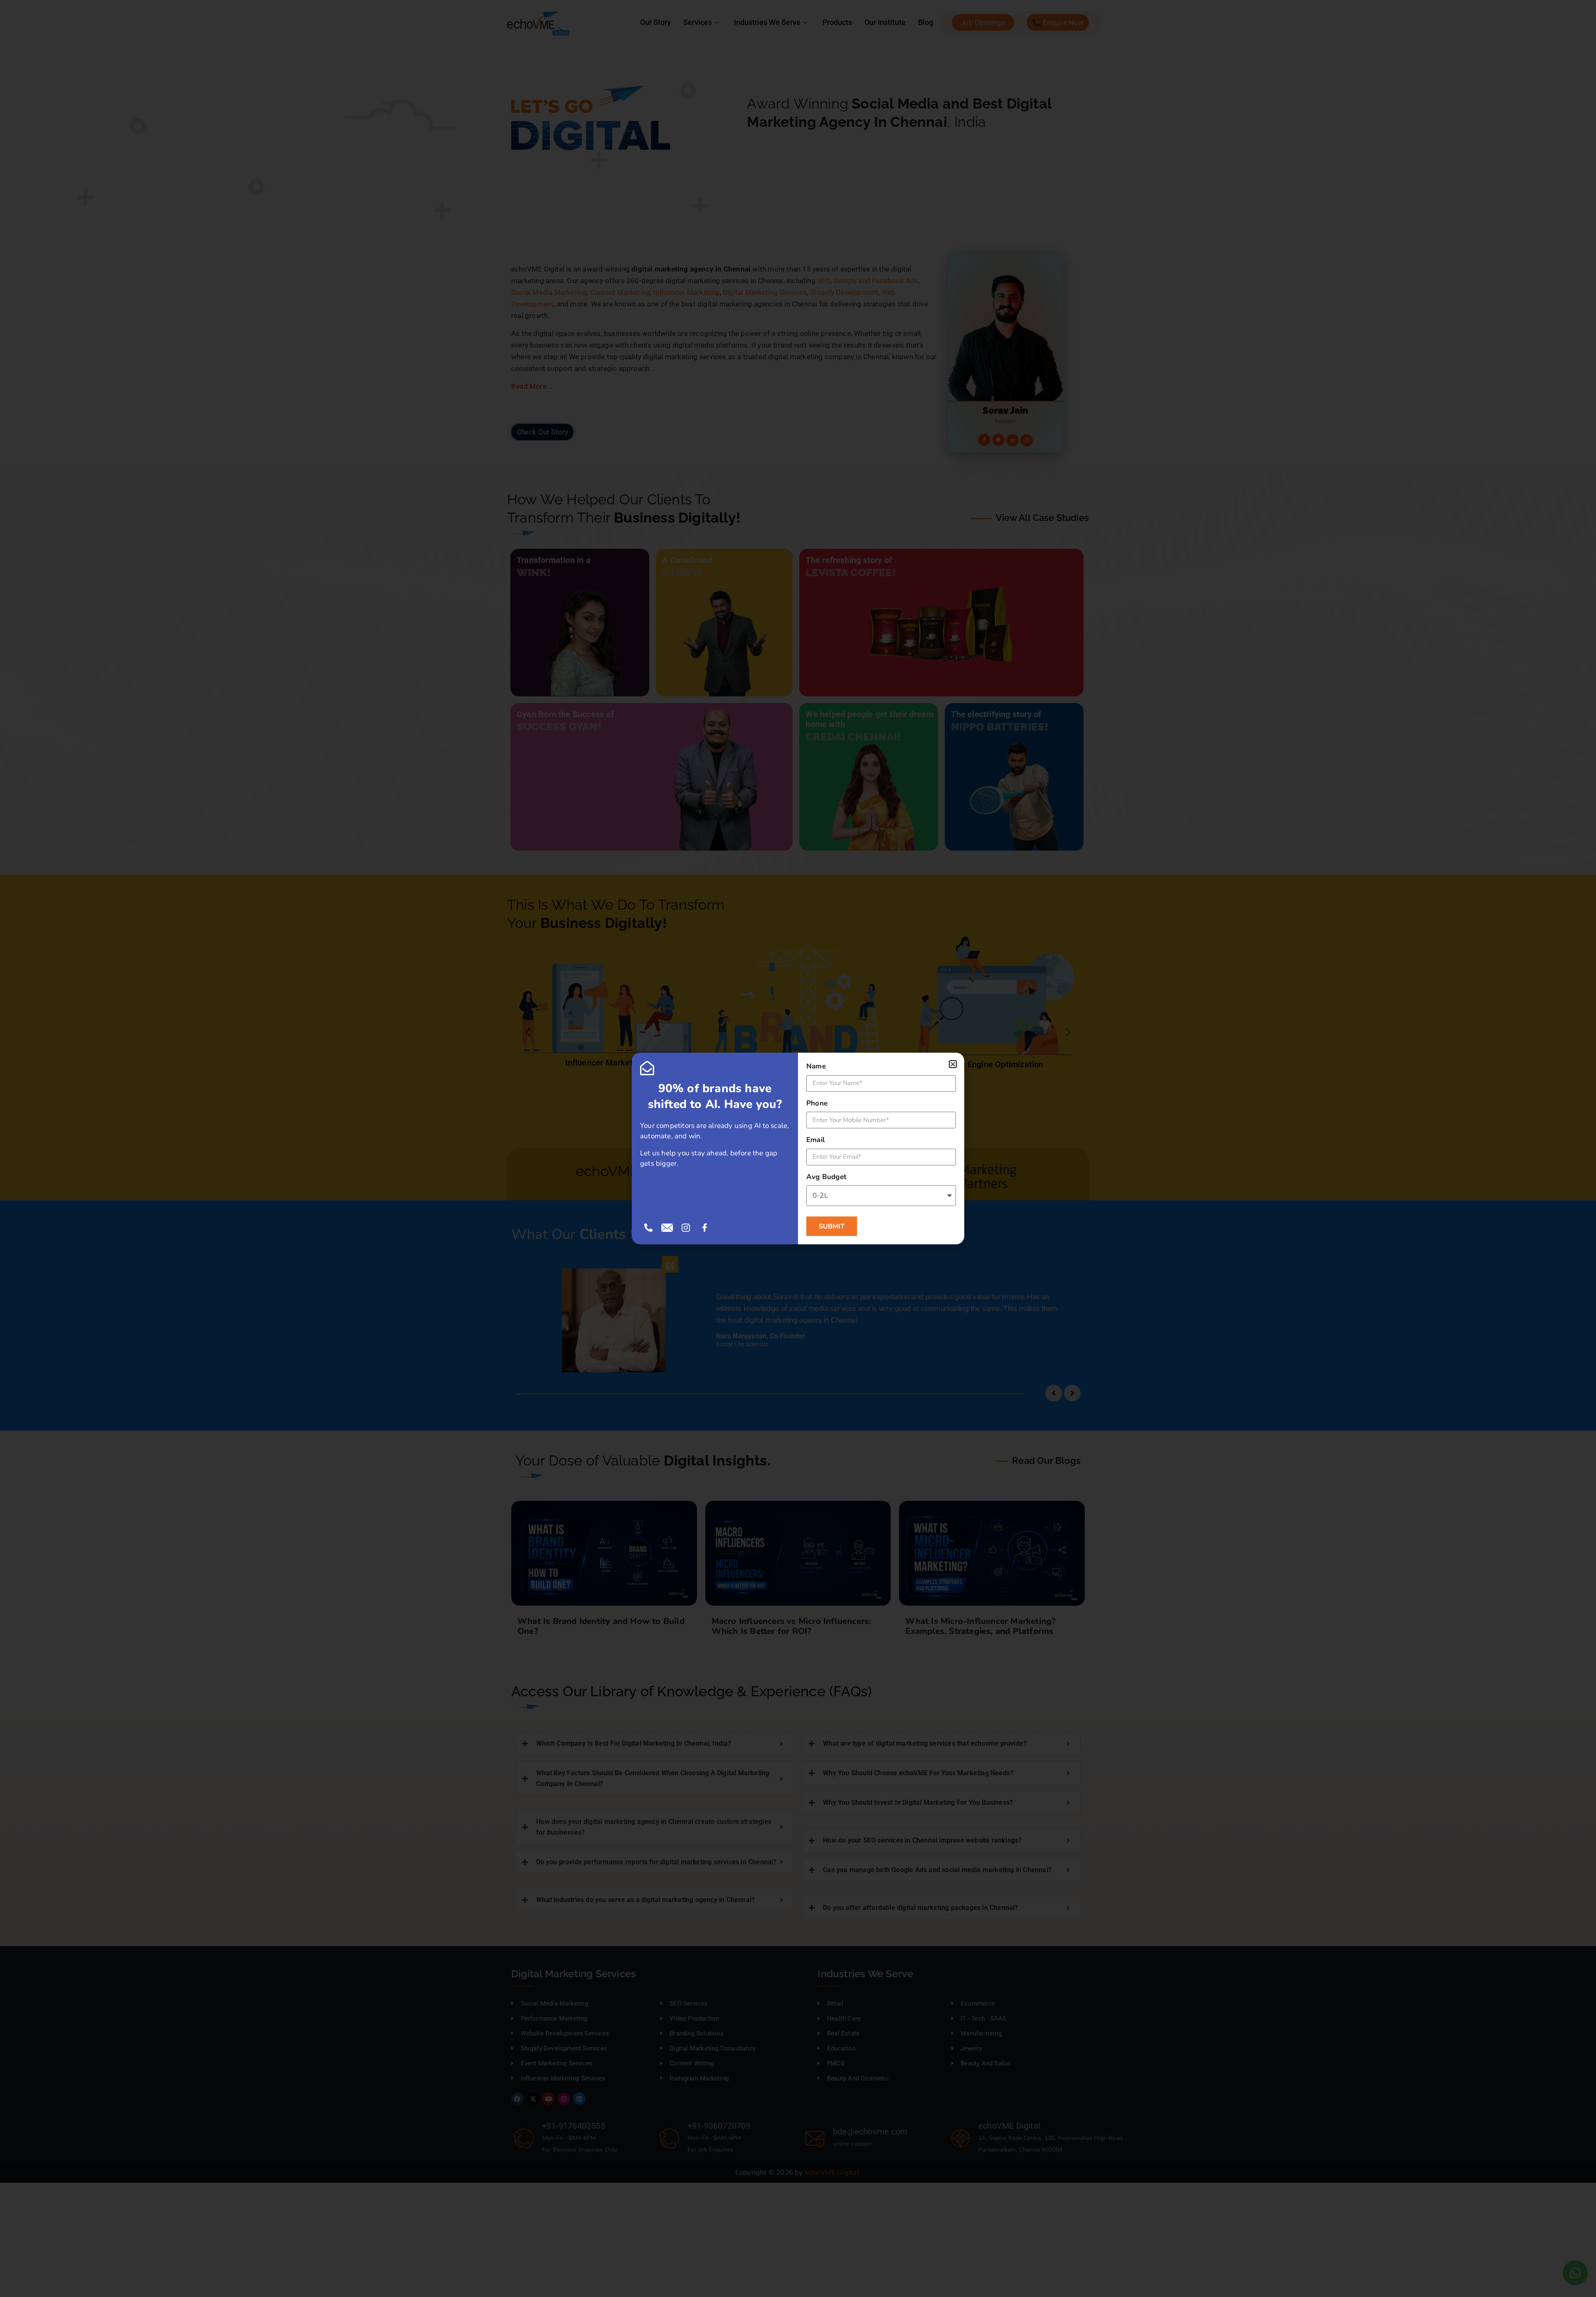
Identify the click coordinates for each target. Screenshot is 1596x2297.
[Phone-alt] (648, 1228)
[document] (798, 1148)
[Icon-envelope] (667, 1228)
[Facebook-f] (705, 1228)
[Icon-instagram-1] (686, 1228)
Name (816, 1066)
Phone (817, 1103)
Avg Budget (826, 1177)
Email (815, 1140)
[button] (953, 1064)
